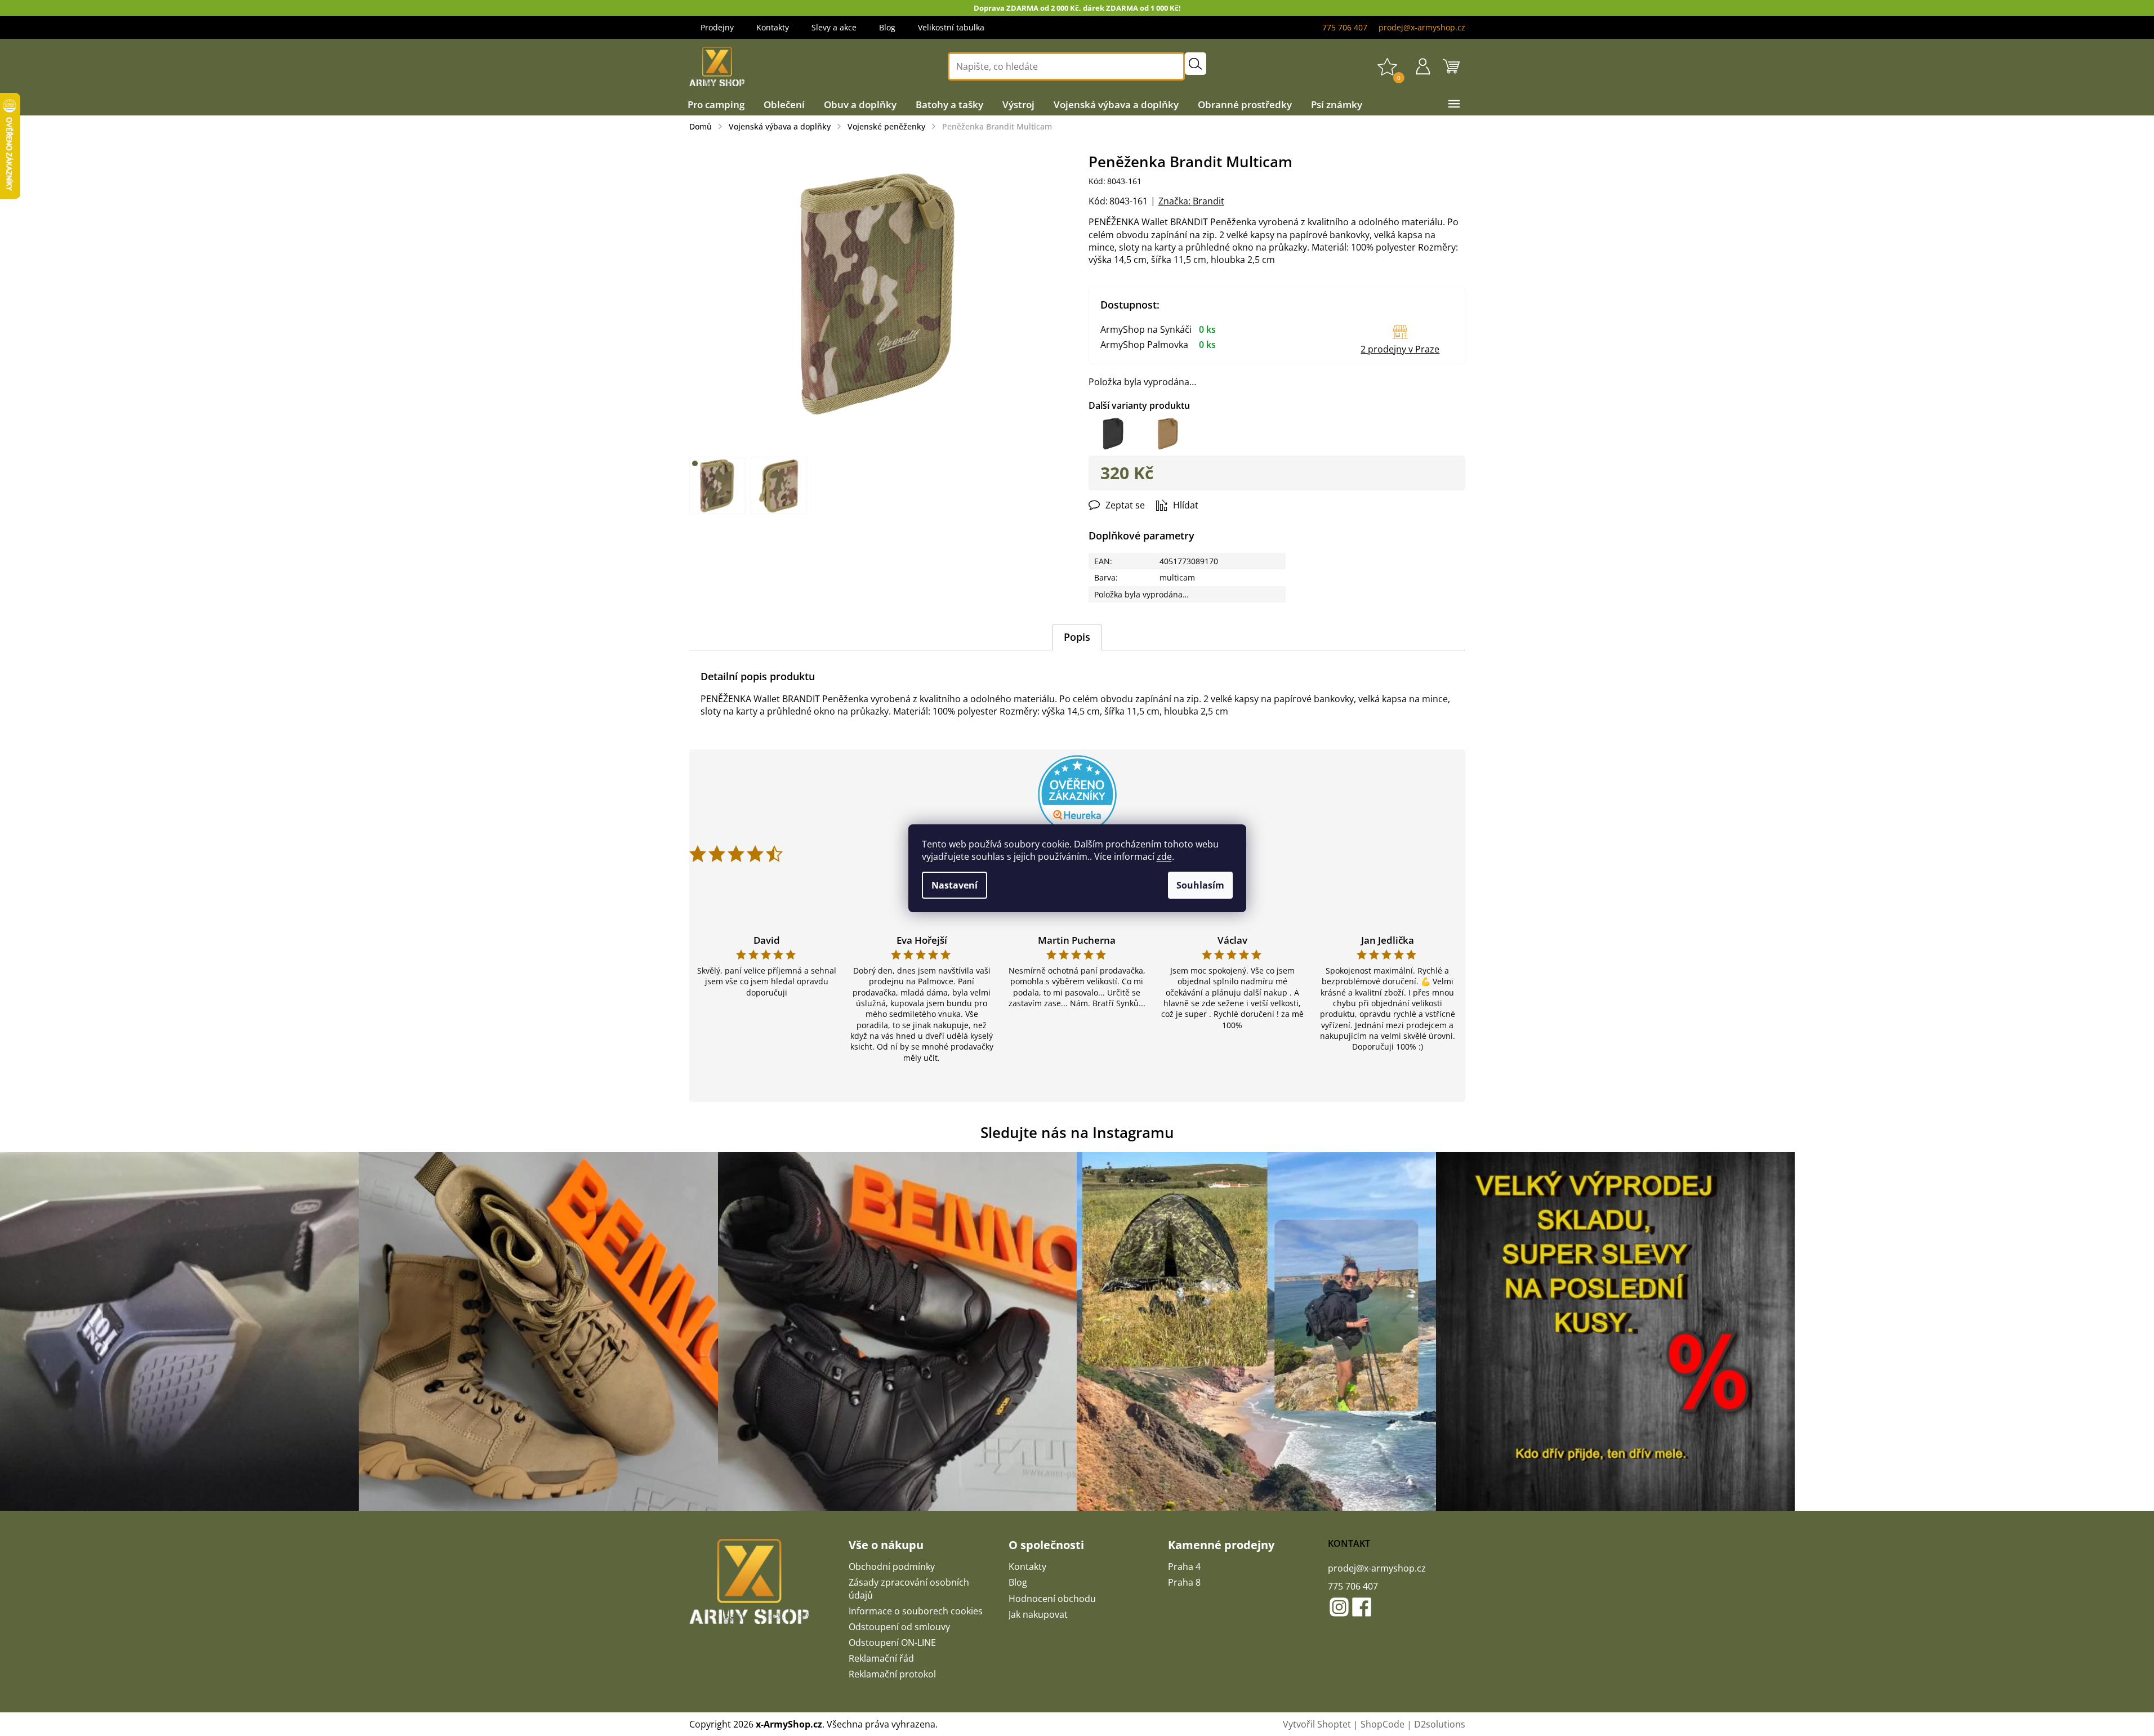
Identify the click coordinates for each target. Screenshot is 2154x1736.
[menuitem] (716, 105)
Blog (887, 27)
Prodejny (717, 27)
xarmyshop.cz (1339, 1607)
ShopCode (1383, 1724)
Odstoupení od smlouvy (899, 1627)
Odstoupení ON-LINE (892, 1643)
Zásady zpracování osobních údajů (909, 1588)
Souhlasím (1200, 885)
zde (1164, 856)
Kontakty (773, 27)
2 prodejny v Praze (1400, 349)
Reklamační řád (881, 1658)
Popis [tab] (1077, 637)
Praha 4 (1184, 1567)
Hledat (1196, 64)
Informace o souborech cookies (916, 1611)
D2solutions (1440, 1724)
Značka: (1191, 201)
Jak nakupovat (1038, 1614)
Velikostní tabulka (951, 27)
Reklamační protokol (892, 1674)
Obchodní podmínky (892, 1567)
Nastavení (955, 885)
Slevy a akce (834, 27)
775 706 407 (1353, 1586)
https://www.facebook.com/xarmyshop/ (1362, 1607)
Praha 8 (1184, 1582)
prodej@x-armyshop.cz (1377, 1568)
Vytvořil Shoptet (1317, 1724)
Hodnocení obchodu (1052, 1599)
